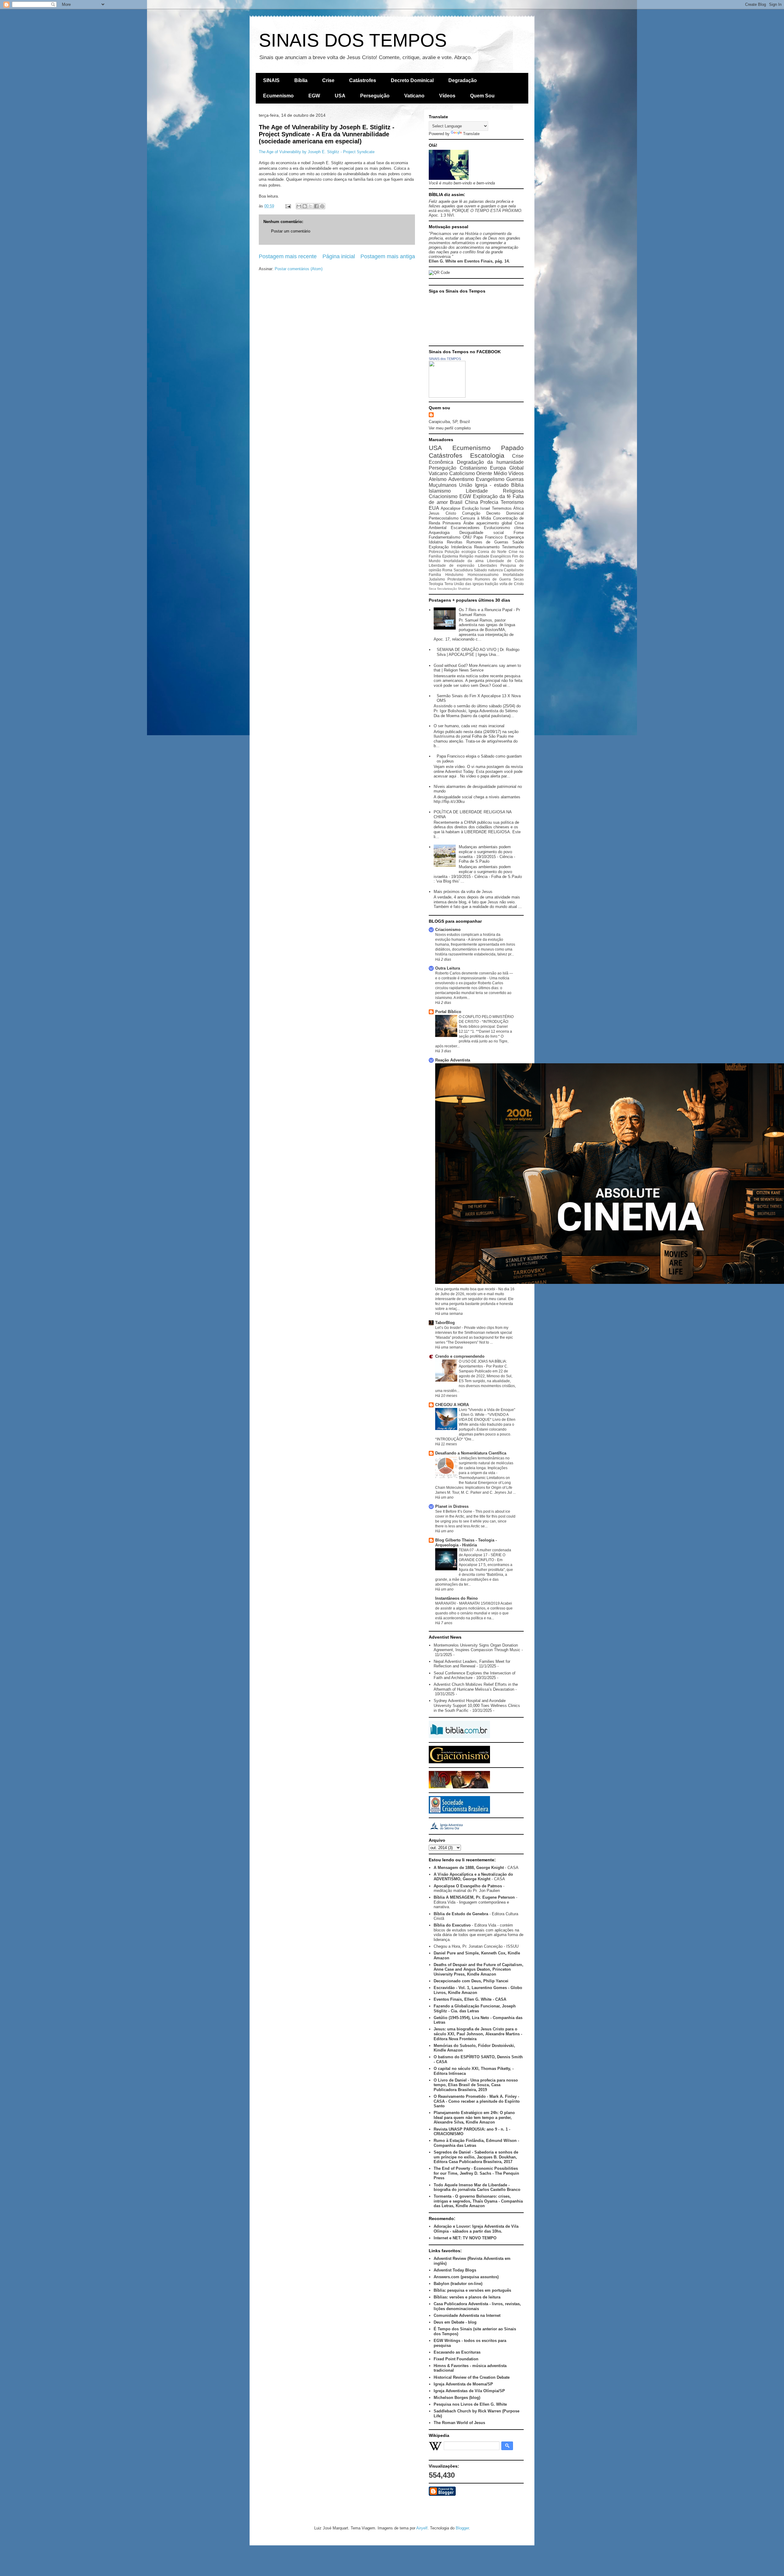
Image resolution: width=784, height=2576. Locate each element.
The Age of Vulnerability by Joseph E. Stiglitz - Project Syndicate (317, 152)
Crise (328, 80)
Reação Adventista (453, 1060)
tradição (492, 584)
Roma (447, 570)
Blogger (462, 2528)
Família (435, 575)
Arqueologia (439, 533)
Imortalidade (513, 575)
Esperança (514, 537)
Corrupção (471, 513)
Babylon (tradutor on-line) (458, 2284)
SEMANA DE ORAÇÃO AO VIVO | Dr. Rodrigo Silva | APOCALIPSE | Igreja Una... (478, 652)
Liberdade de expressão (452, 565)
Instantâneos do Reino (456, 1598)
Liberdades (488, 565)
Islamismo (440, 491)
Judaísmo (437, 579)
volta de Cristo (512, 584)
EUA (434, 508)
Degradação (463, 80)
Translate (471, 134)
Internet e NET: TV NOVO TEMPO (465, 2238)
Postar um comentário (291, 231)
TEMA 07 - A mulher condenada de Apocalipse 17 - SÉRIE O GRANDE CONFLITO (485, 1555)
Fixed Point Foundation (456, 2359)
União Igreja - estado (484, 485)
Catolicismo (462, 473)
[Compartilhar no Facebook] (316, 206)
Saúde (518, 542)
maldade (482, 556)
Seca (432, 589)
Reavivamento (487, 547)
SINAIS (271, 80)
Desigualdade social (481, 533)
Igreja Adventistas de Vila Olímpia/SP (469, 2391)
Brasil (456, 502)
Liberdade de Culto (505, 561)
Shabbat (464, 589)
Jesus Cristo (442, 513)
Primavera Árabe (458, 523)
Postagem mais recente (288, 256)
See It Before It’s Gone (454, 1511)
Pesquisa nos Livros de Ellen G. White (470, 2404)
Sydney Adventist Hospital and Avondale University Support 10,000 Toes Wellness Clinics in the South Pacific (477, 1705)
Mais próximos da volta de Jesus (463, 892)
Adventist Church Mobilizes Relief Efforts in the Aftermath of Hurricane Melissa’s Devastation (476, 1687)
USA (340, 96)
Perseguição (375, 96)
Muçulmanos (443, 485)
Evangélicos (501, 556)
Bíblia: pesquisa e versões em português (472, 2290)
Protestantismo (460, 579)
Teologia (436, 584)
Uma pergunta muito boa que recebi (466, 1289)
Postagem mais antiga (388, 256)
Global (516, 468)
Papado (512, 448)
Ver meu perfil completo (450, 428)
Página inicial (339, 256)
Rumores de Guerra (493, 579)
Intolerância (461, 547)
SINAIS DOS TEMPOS (353, 40)
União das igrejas (469, 584)
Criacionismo (443, 496)
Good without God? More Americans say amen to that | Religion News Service (477, 668)
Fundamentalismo (445, 537)
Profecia (489, 502)
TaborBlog (445, 1323)
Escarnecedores (465, 528)
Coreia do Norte (492, 552)
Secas (518, 579)
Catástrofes (363, 80)
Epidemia (450, 556)
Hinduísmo (454, 575)
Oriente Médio (492, 473)
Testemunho (513, 547)
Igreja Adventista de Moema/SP (463, 2384)
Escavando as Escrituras (457, 2352)
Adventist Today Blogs (455, 2270)
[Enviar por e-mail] (299, 206)
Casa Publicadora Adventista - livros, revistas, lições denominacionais (477, 2306)
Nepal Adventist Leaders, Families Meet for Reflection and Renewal (472, 1664)
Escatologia (487, 455)
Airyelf (422, 2528)
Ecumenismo (278, 96)
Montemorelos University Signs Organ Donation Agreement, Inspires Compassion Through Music (477, 1648)
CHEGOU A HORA (452, 1405)
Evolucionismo (497, 528)
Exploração (439, 547)
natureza (496, 570)
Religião (466, 556)
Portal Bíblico (448, 1012)
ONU (467, 537)
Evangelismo (490, 479)
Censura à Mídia (476, 518)
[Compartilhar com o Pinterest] (322, 206)
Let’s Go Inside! (449, 1328)
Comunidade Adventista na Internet (467, 2315)
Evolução (470, 508)
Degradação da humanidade (490, 462)
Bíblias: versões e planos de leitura (467, 2297)
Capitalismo (514, 570)
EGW (314, 96)
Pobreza (436, 552)
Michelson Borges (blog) (457, 2398)
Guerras (515, 479)
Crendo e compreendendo (460, 1356)
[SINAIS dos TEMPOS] (447, 396)
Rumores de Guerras (488, 542)
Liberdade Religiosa (495, 491)
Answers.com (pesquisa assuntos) (466, 2277)
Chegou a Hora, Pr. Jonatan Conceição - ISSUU (476, 1946)
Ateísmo (438, 479)
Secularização (447, 589)
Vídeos (447, 96)
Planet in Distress (452, 1506)
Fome (519, 533)
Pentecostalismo (444, 518)
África (518, 508)
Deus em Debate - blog (455, 2322)
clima (519, 528)
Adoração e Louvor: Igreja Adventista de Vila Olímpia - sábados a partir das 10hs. (476, 2229)
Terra (449, 584)
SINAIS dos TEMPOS (445, 359)
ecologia (469, 552)
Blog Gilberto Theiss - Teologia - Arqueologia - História (466, 1543)
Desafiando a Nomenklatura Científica (471, 1453)
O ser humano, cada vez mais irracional (469, 726)
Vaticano (414, 96)
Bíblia (301, 80)
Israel (485, 508)
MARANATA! (446, 1603)
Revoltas (455, 542)
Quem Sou (482, 96)
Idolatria (436, 542)
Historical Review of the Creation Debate (472, 2377)
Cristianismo (473, 468)
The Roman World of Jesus (459, 2423)
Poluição (452, 552)
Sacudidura (463, 570)
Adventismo (461, 479)
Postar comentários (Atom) (299, 269)
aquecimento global (494, 523)
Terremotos (502, 508)
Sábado (480, 570)
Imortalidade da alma (464, 561)
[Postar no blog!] (305, 206)
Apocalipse (450, 508)
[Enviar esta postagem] (288, 206)
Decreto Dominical (412, 80)
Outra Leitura (448, 968)
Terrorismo (512, 502)
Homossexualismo (483, 575)
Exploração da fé (492, 496)
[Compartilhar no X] (311, 206)
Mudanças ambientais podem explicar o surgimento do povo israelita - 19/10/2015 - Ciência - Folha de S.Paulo (487, 854)
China (471, 502)
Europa (498, 468)
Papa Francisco (488, 537)
